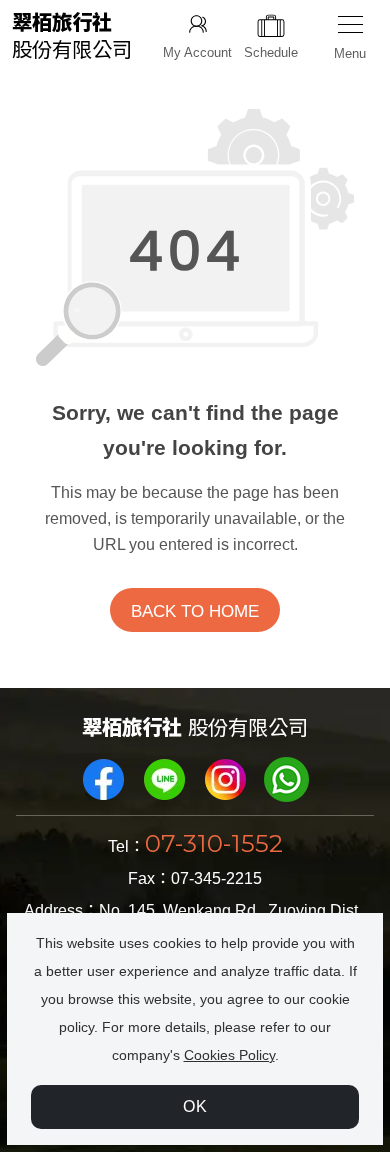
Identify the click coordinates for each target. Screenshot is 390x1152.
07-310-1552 (214, 843)
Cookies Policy (229, 1055)
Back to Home (195, 611)
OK (195, 1106)
